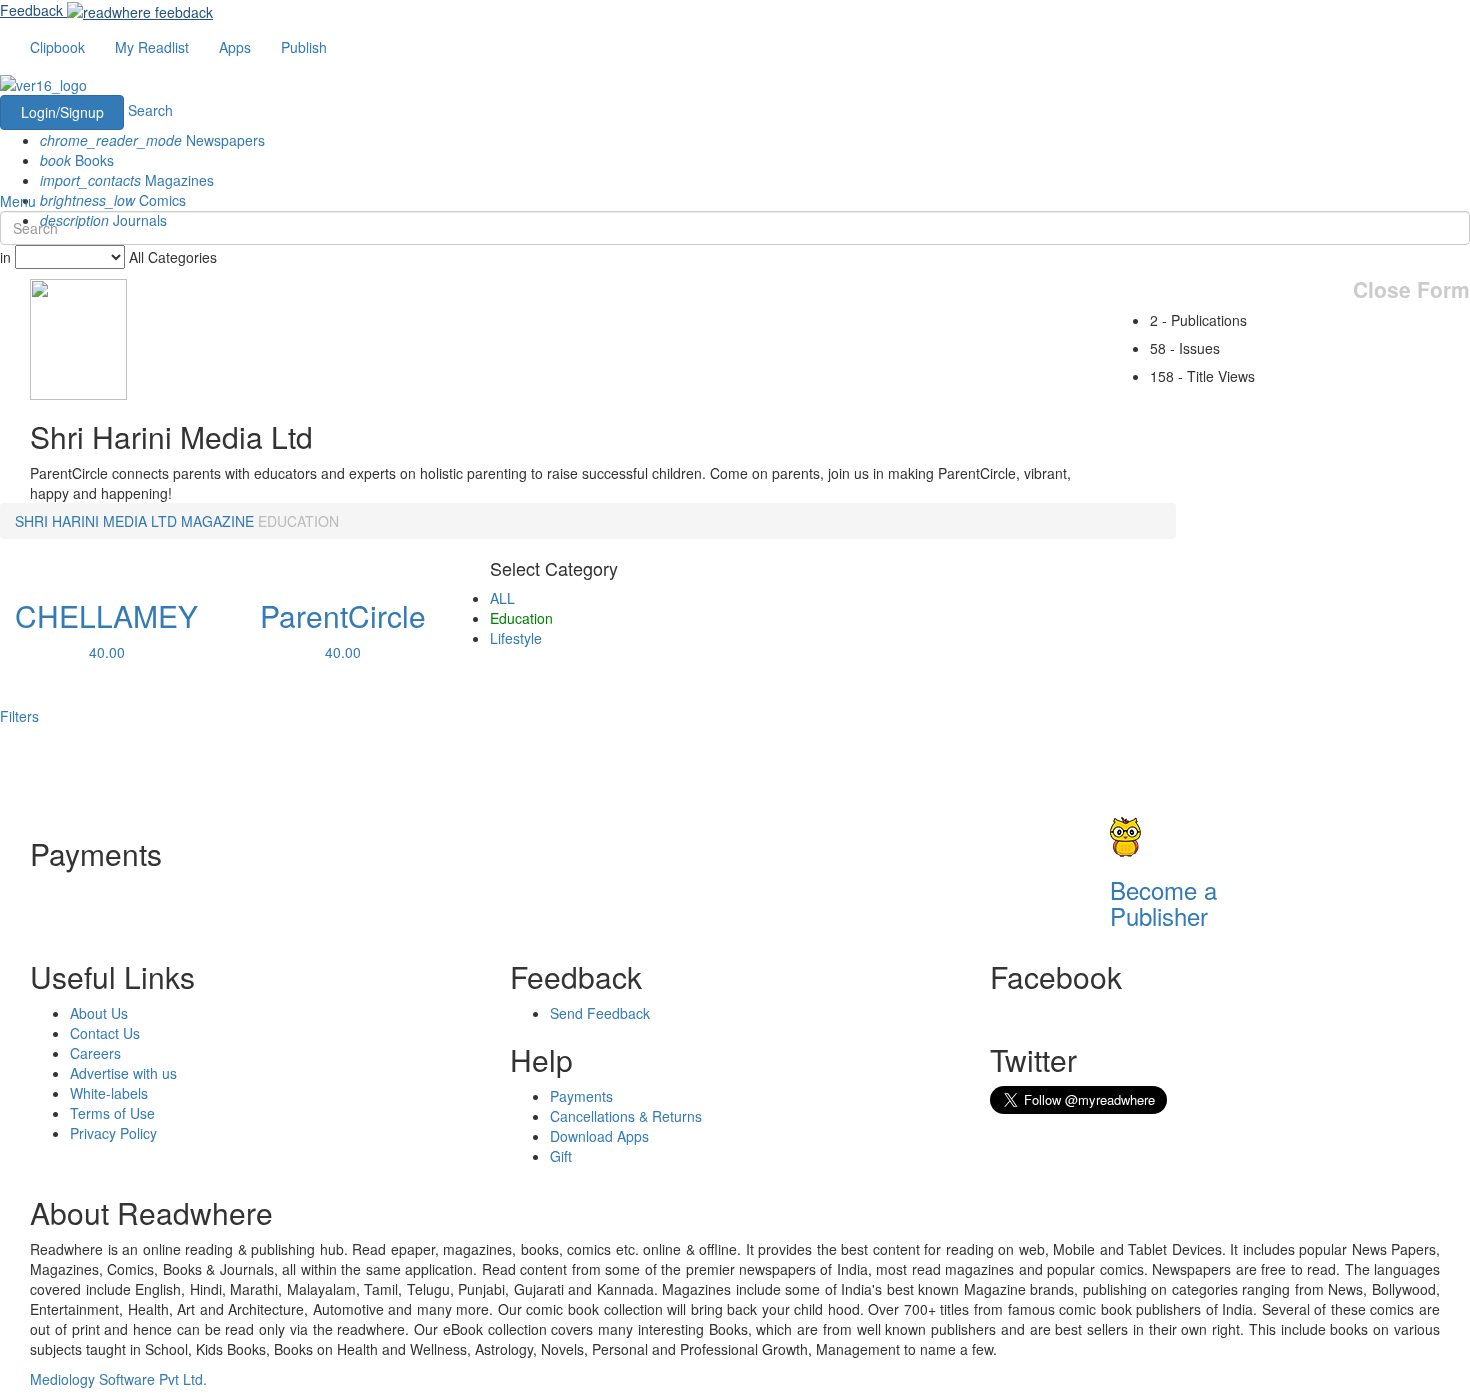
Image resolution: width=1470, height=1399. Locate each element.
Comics (113, 200)
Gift (561, 1156)
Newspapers (152, 140)
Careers (95, 1053)
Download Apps (599, 1136)
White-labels (109, 1093)
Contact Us (105, 1033)
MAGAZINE (217, 521)
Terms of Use (112, 1113)
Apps (235, 47)
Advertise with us (123, 1073)
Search (150, 110)
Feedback (31, 10)
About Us (99, 1013)
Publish (304, 47)
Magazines (127, 180)
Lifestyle (516, 638)
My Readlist (152, 47)
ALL (502, 598)
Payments (581, 1096)
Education (521, 618)
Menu (18, 201)
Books (77, 160)
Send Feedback (600, 1013)
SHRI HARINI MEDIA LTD (96, 521)
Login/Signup (62, 112)
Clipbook (57, 47)
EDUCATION (298, 521)
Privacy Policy (113, 1133)
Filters (19, 716)
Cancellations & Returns (626, 1116)
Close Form (1411, 289)
